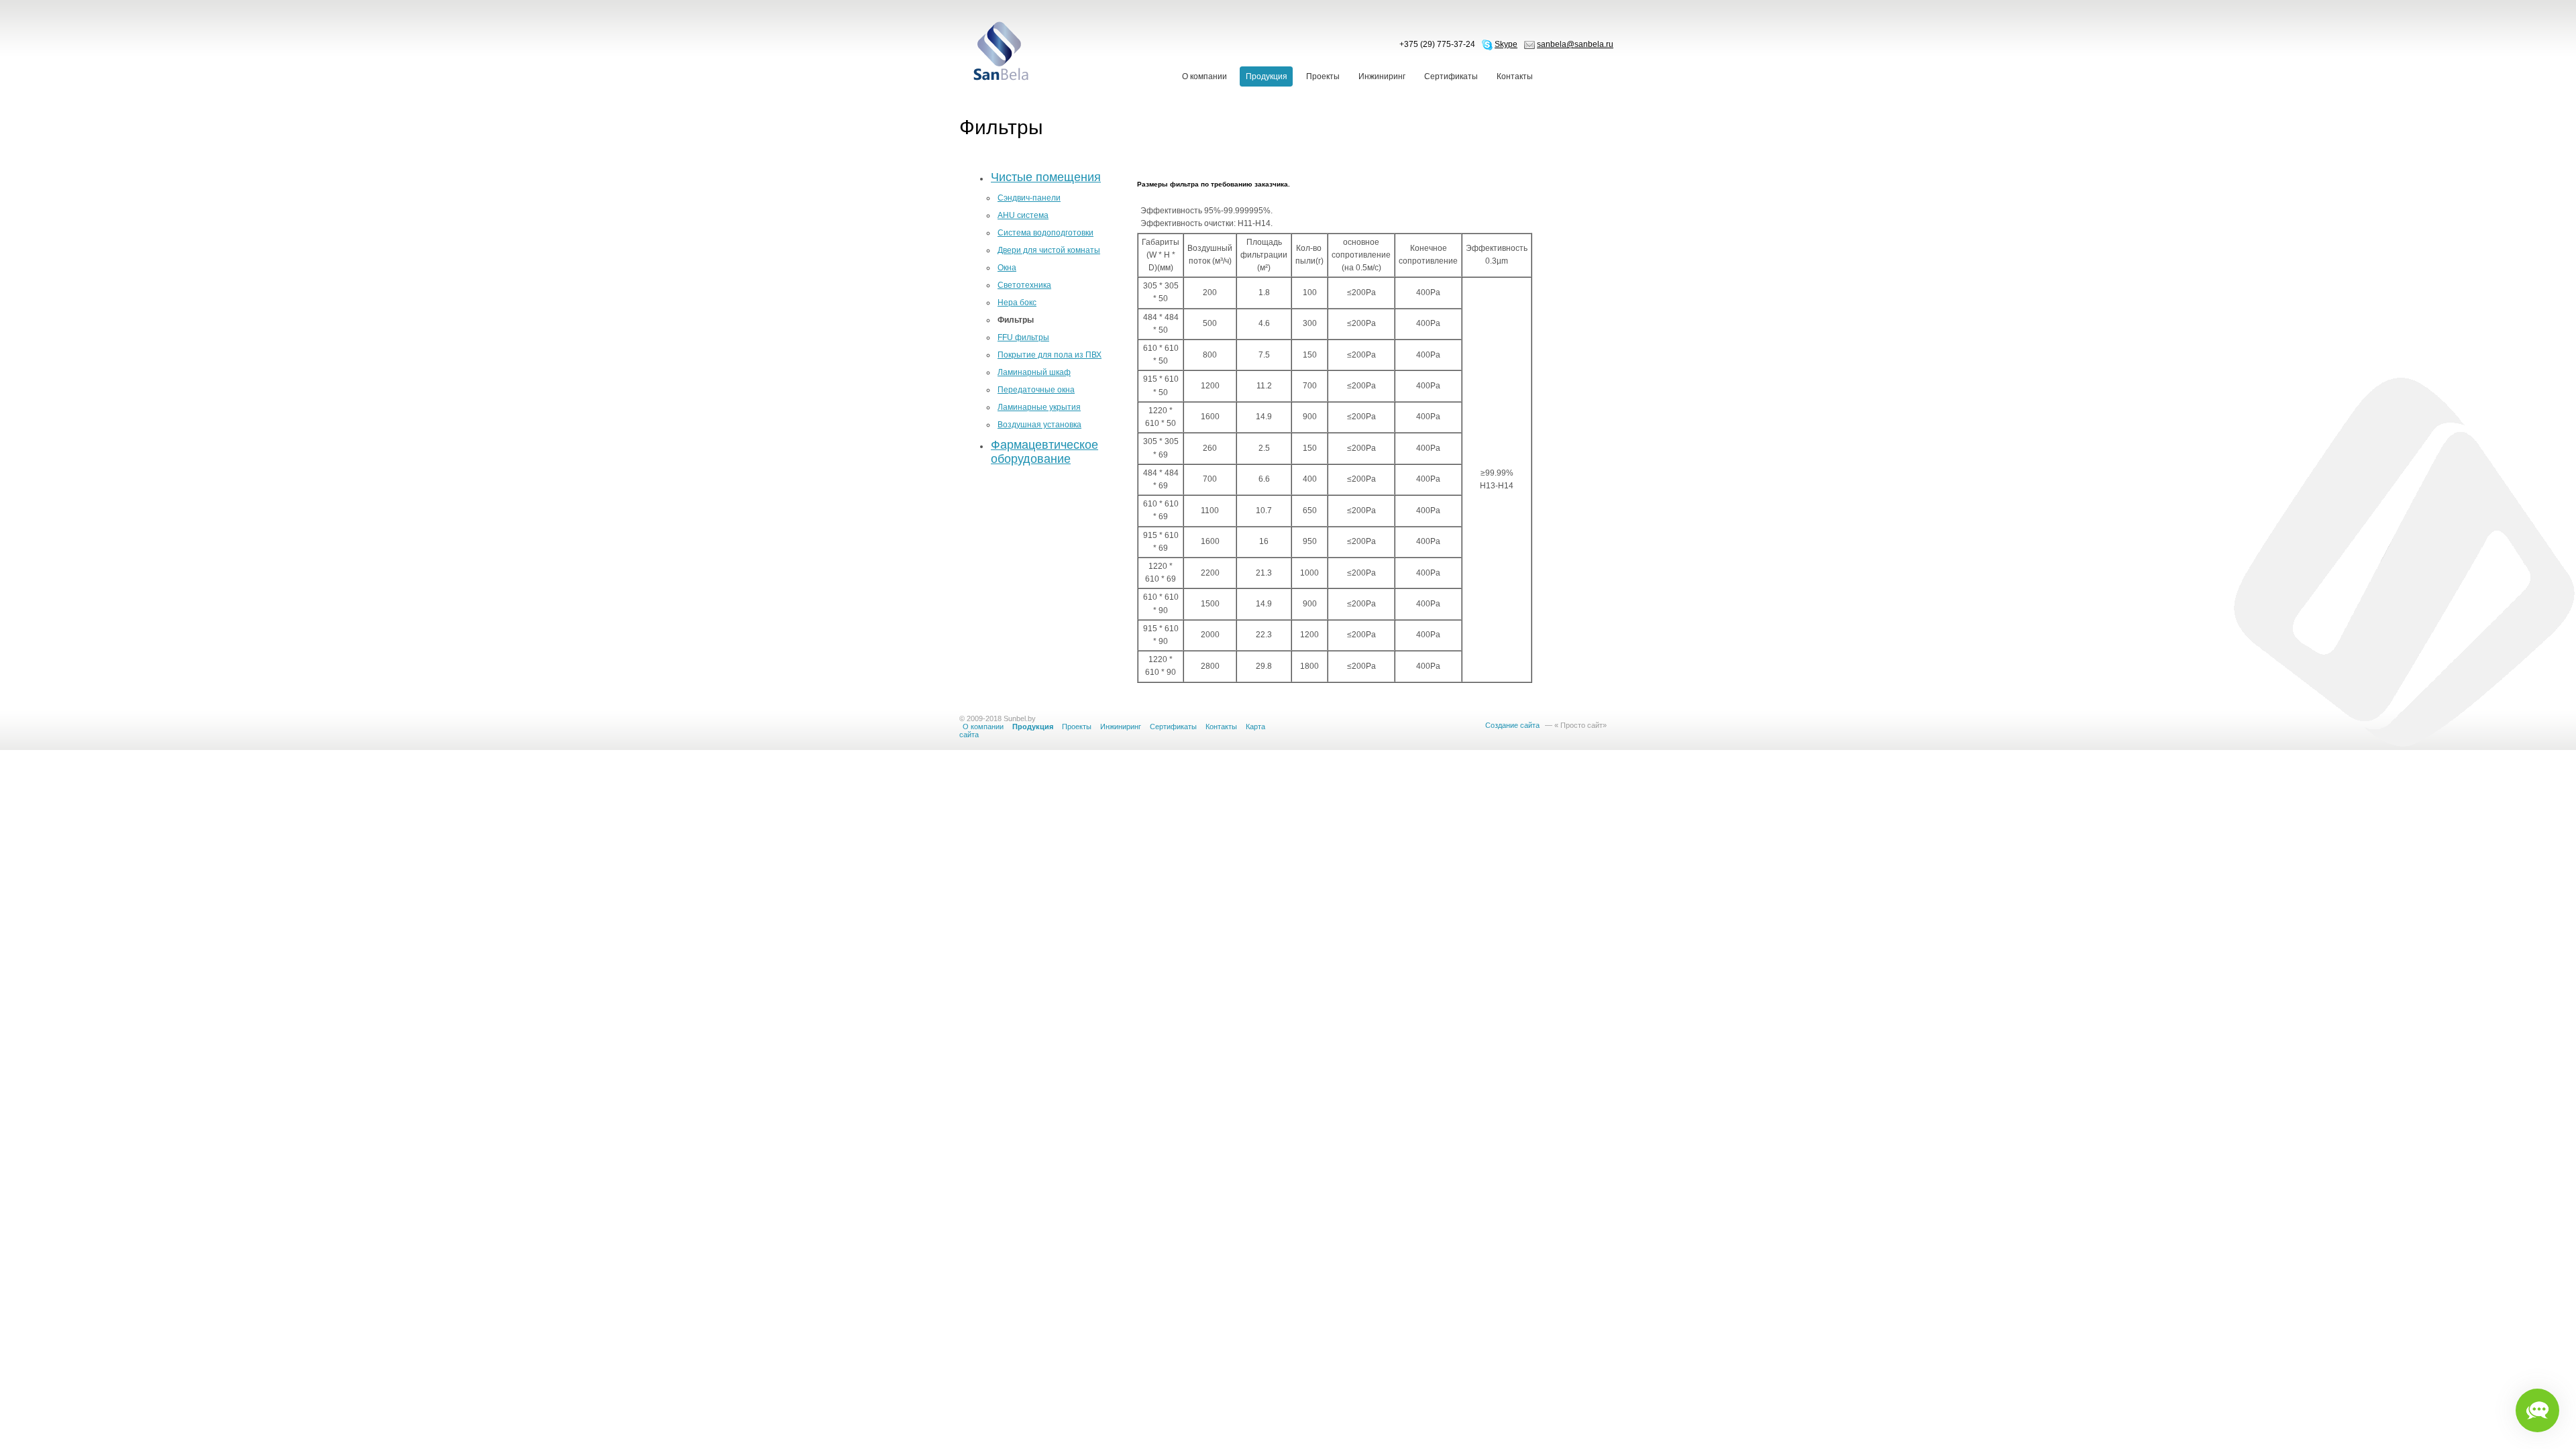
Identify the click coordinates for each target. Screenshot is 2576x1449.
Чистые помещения (1046, 177)
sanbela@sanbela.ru (1575, 44)
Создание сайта (1512, 725)
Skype (1506, 44)
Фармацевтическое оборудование (1044, 452)
